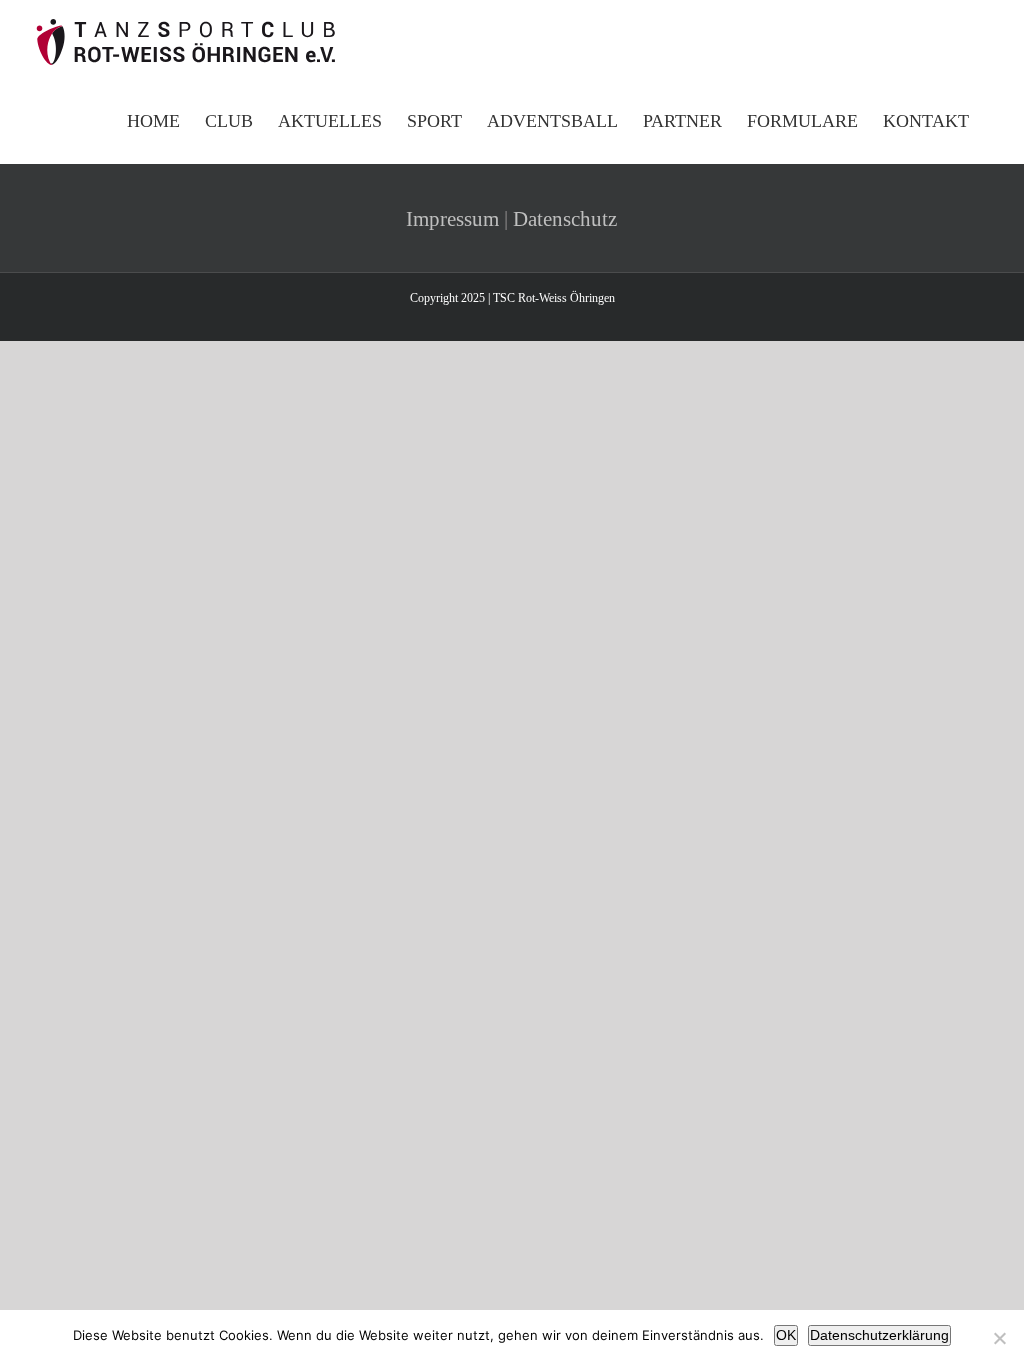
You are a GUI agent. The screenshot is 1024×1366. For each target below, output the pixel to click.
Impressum (452, 219)
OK (786, 1335)
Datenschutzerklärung (879, 1335)
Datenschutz (565, 219)
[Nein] (999, 1338)
